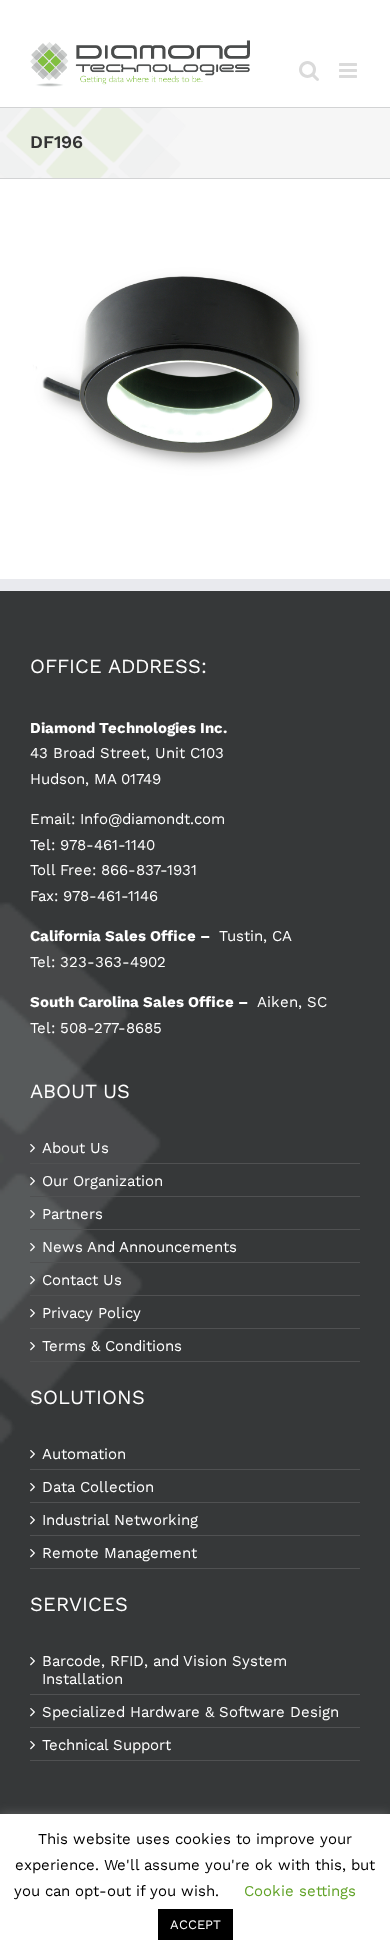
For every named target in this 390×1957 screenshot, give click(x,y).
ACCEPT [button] (195, 1924)
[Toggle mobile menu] (349, 70)
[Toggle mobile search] (309, 70)
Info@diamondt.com (152, 819)
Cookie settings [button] (300, 1891)
